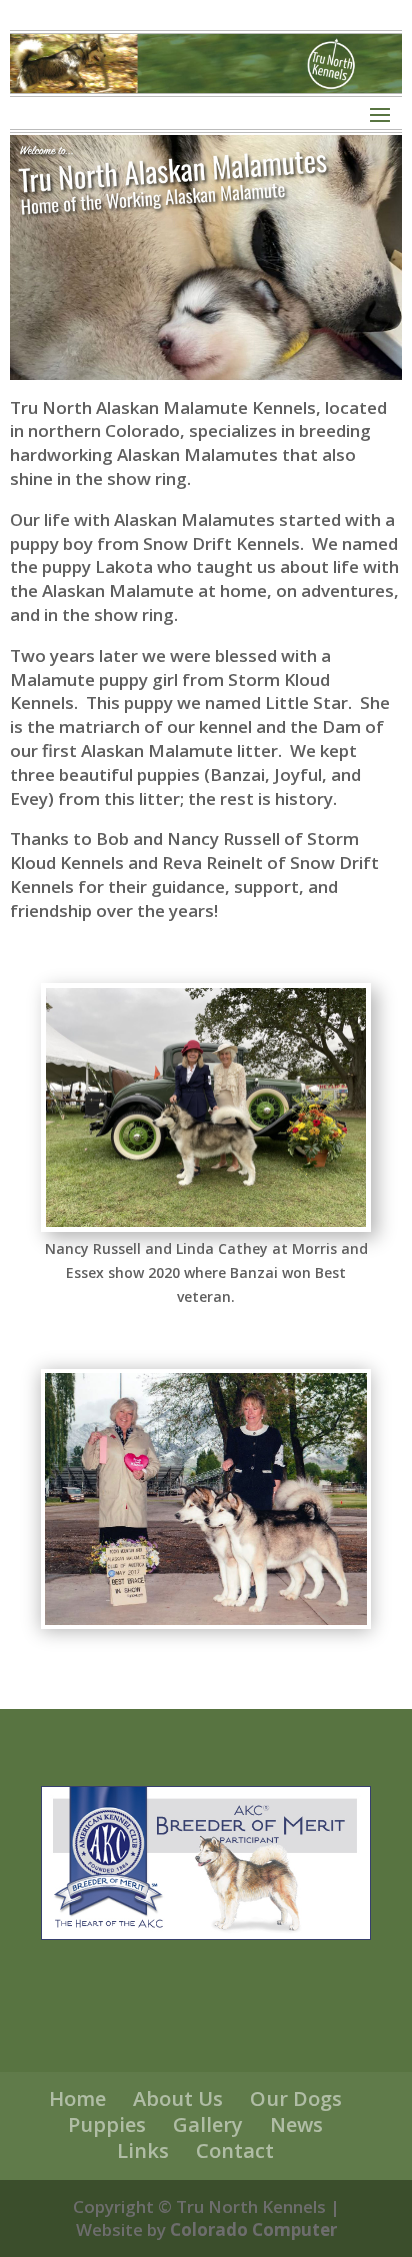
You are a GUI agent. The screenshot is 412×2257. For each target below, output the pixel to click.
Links (143, 2150)
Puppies (107, 2124)
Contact (235, 2150)
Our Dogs (296, 2098)
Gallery (208, 2124)
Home (77, 2098)
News (296, 2124)
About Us (178, 2098)
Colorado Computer (253, 2229)
